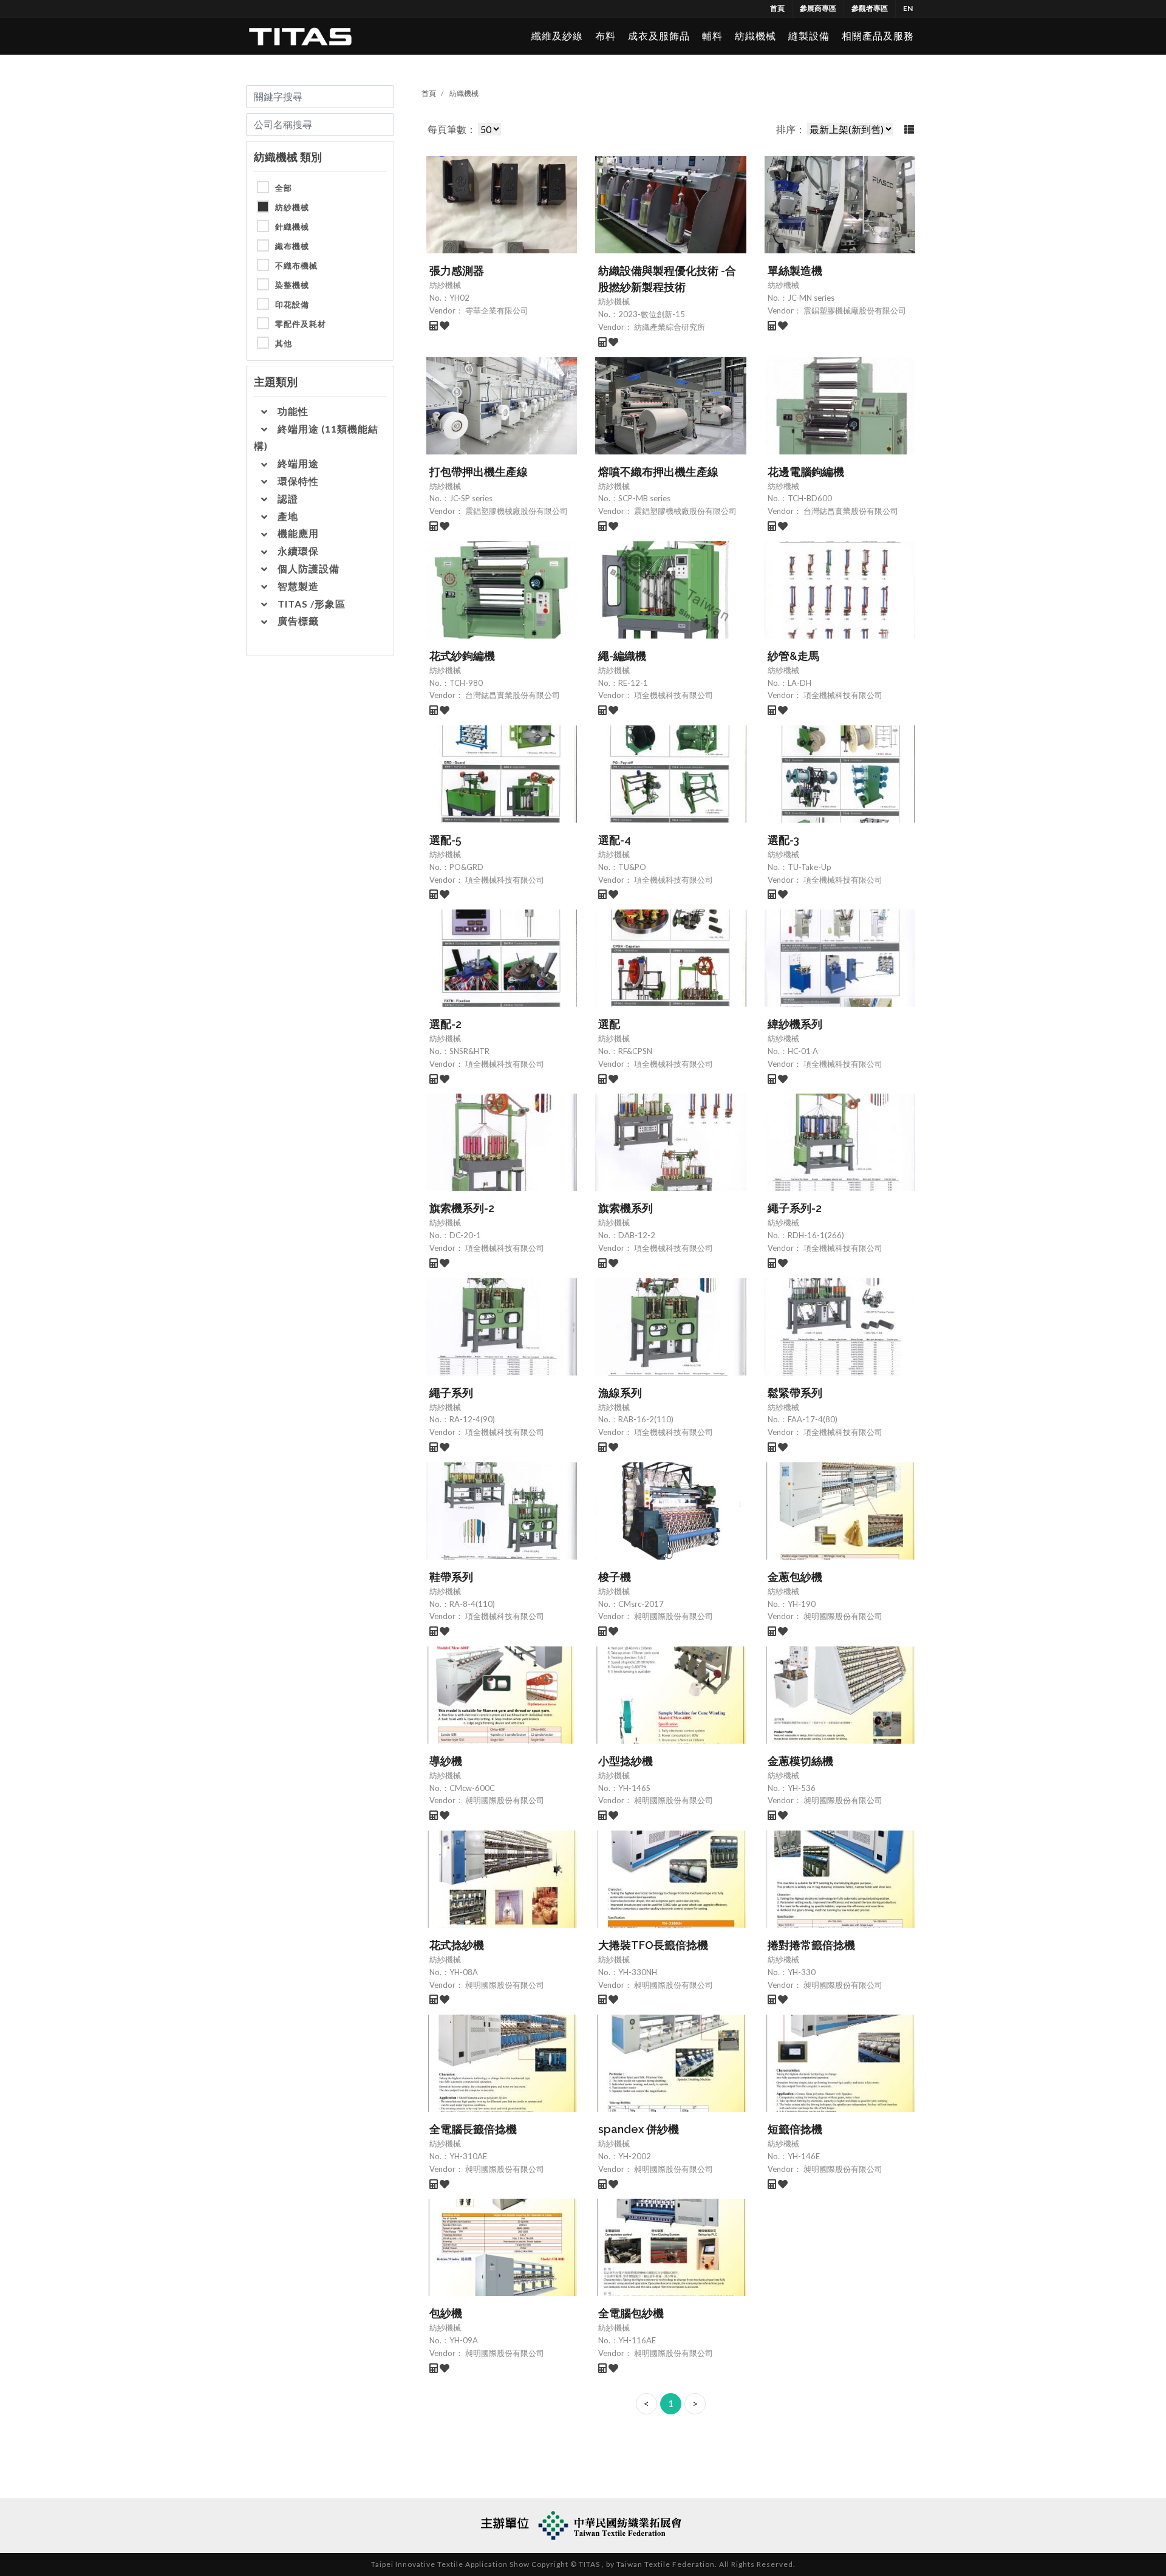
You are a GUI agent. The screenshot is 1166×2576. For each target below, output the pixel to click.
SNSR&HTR (469, 1051)
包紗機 (446, 2313)
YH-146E (804, 2156)
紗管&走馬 (793, 656)
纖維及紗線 (557, 36)
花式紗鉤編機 (462, 656)
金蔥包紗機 (795, 1577)
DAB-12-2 (637, 1235)
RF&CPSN (635, 1051)
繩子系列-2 (795, 1208)
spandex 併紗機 (639, 2129)
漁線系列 (620, 1393)
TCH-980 (466, 683)
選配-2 (445, 1024)
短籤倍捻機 (795, 2129)
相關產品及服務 (878, 36)
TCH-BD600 (810, 498)
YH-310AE (468, 2156)
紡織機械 (755, 36)
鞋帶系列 (451, 1577)
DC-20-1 (465, 1235)
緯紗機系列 (795, 1024)
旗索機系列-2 (462, 1208)
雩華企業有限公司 (496, 310)
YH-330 (802, 1972)
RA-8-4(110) (472, 1604)
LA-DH (799, 683)
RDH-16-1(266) (816, 1235)
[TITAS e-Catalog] (300, 36)
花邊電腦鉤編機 (806, 472)
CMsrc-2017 (641, 1604)
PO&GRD (466, 867)
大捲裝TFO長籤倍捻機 (653, 1945)
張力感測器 (457, 271)
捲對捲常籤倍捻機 (811, 1945)
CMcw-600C (472, 1788)
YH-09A (464, 2340)
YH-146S (634, 1788)
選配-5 (445, 840)
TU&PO (632, 867)
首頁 (777, 8)
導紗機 (446, 1761)
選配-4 (615, 840)
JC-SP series (471, 498)
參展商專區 (818, 8)
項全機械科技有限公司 (673, 695)
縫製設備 (809, 36)
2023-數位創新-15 (652, 314)
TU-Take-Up (810, 867)
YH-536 (802, 1788)
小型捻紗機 (626, 1761)
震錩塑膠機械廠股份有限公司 (854, 310)
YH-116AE (637, 2340)
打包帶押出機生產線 (479, 472)
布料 (605, 36)
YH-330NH (638, 1972)
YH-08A (464, 1972)
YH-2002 (635, 2156)
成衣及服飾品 (659, 36)
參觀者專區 (870, 8)
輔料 (712, 36)
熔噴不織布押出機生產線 (658, 472)
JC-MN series (811, 298)
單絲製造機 (795, 271)
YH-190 (802, 1604)
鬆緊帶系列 (795, 1393)
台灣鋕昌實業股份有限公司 (850, 511)
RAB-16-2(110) (646, 1419)
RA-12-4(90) (472, 1419)
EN (908, 8)
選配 (609, 1024)
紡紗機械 (445, 285)
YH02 (459, 298)
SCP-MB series (644, 498)
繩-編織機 (622, 656)
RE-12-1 (633, 683)
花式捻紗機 (457, 1945)
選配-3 (783, 840)
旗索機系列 (626, 1208)
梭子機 (615, 1577)
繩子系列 (451, 1393)
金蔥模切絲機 (800, 1761)
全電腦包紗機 (631, 2313)
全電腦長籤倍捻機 (473, 2129)
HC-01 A (803, 1051)
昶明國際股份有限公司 (673, 1616)
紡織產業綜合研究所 (669, 327)
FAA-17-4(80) (813, 1419)
